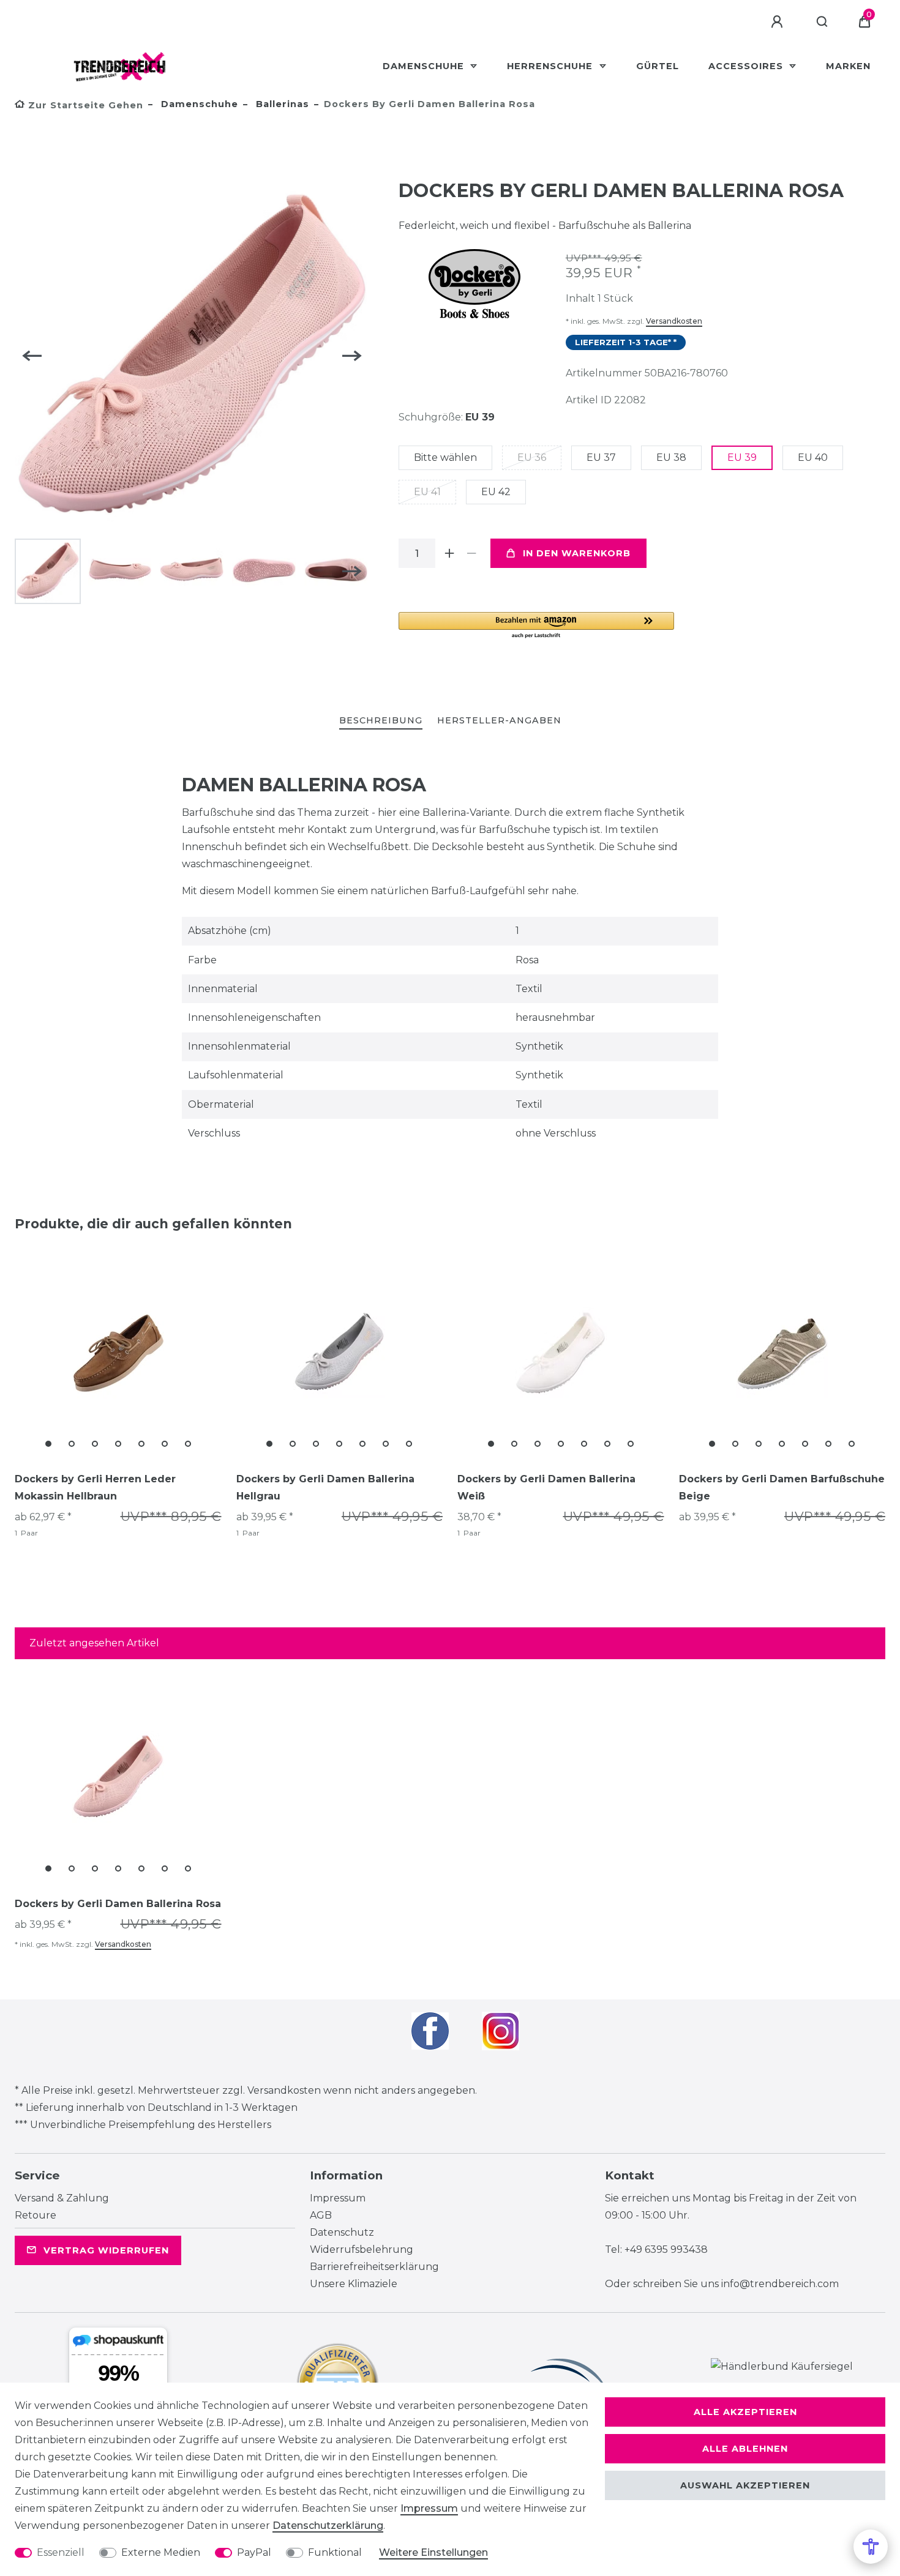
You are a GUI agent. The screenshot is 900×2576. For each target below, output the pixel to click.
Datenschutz (342, 2232)
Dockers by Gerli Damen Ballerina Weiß (546, 1488)
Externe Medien (161, 2552)
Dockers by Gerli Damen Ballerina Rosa (118, 1904)
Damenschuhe (425, 66)
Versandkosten (674, 321)
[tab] (381, 721)
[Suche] (823, 22)
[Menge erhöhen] (450, 553)
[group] (118, 1353)
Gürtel (658, 66)
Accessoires (747, 66)
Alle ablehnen (745, 2449)
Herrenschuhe (551, 66)
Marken (848, 66)
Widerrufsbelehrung (362, 2249)
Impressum (338, 2198)
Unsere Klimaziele (354, 2284)
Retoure (36, 2215)
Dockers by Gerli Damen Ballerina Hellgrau (325, 1488)
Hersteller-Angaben (499, 720)
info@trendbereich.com (780, 2284)
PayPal (254, 2552)
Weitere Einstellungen (433, 2552)
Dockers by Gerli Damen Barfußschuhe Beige (782, 1488)
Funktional (335, 2552)
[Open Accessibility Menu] (871, 2547)
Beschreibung (381, 720)
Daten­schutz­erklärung (328, 2526)
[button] (536, 626)
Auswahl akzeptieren (745, 2485)
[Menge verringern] (472, 553)
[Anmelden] (779, 22)
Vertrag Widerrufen (106, 2250)
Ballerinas (281, 104)
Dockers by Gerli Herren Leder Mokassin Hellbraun (95, 1488)
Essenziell (61, 2552)
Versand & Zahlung (62, 2198)
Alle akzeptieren (745, 2412)
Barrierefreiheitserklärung (374, 2267)
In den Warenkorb (577, 553)
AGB (321, 2215)
